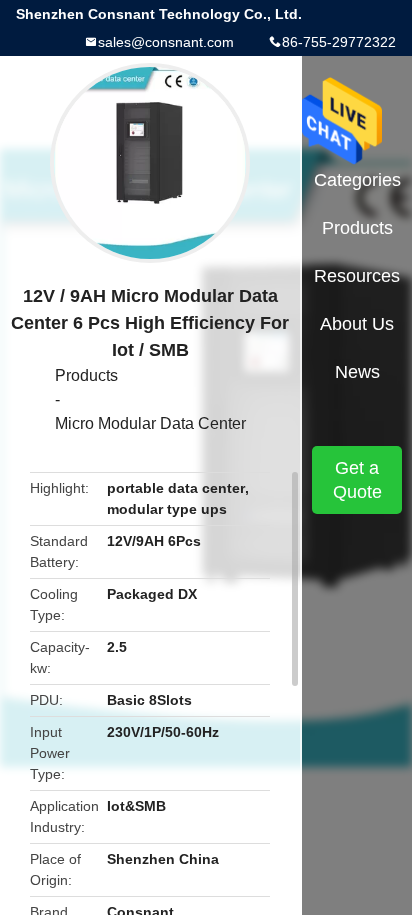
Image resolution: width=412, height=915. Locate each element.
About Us (357, 324)
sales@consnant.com (166, 42)
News (357, 372)
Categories (357, 180)
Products (86, 375)
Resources (357, 276)
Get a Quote (357, 480)
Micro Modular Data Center (150, 423)
